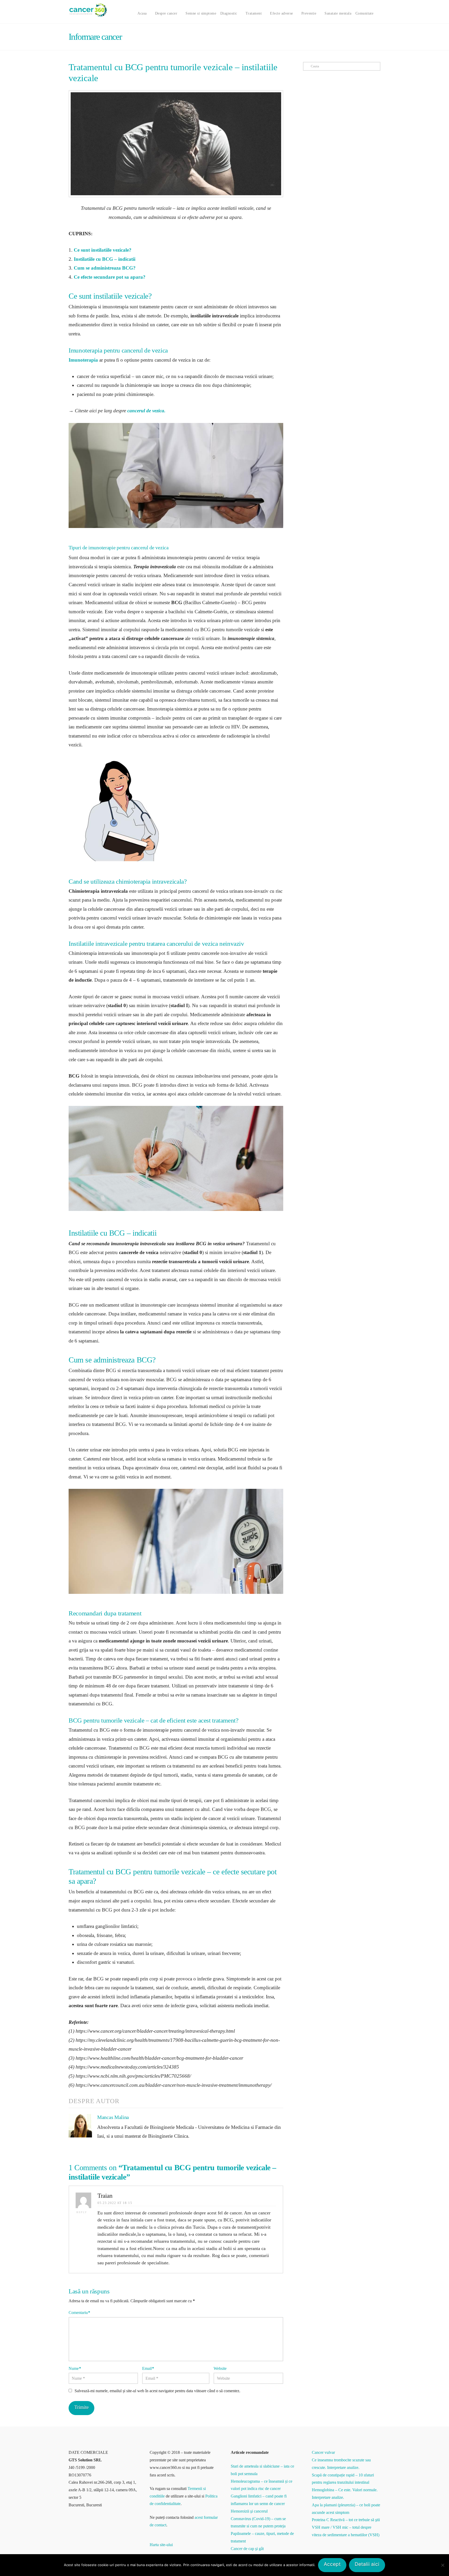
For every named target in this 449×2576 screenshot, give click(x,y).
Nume (75, 2368)
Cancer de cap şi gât (247, 2549)
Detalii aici (367, 2564)
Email (148, 2368)
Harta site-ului (161, 2545)
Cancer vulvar (323, 2452)
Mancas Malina (113, 2117)
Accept (332, 2564)
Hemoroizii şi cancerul (249, 2511)
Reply (82, 2212)
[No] (443, 2565)
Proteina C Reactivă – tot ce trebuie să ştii (346, 2520)
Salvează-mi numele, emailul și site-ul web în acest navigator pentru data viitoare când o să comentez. (157, 2391)
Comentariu (79, 2313)
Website (220, 2368)
